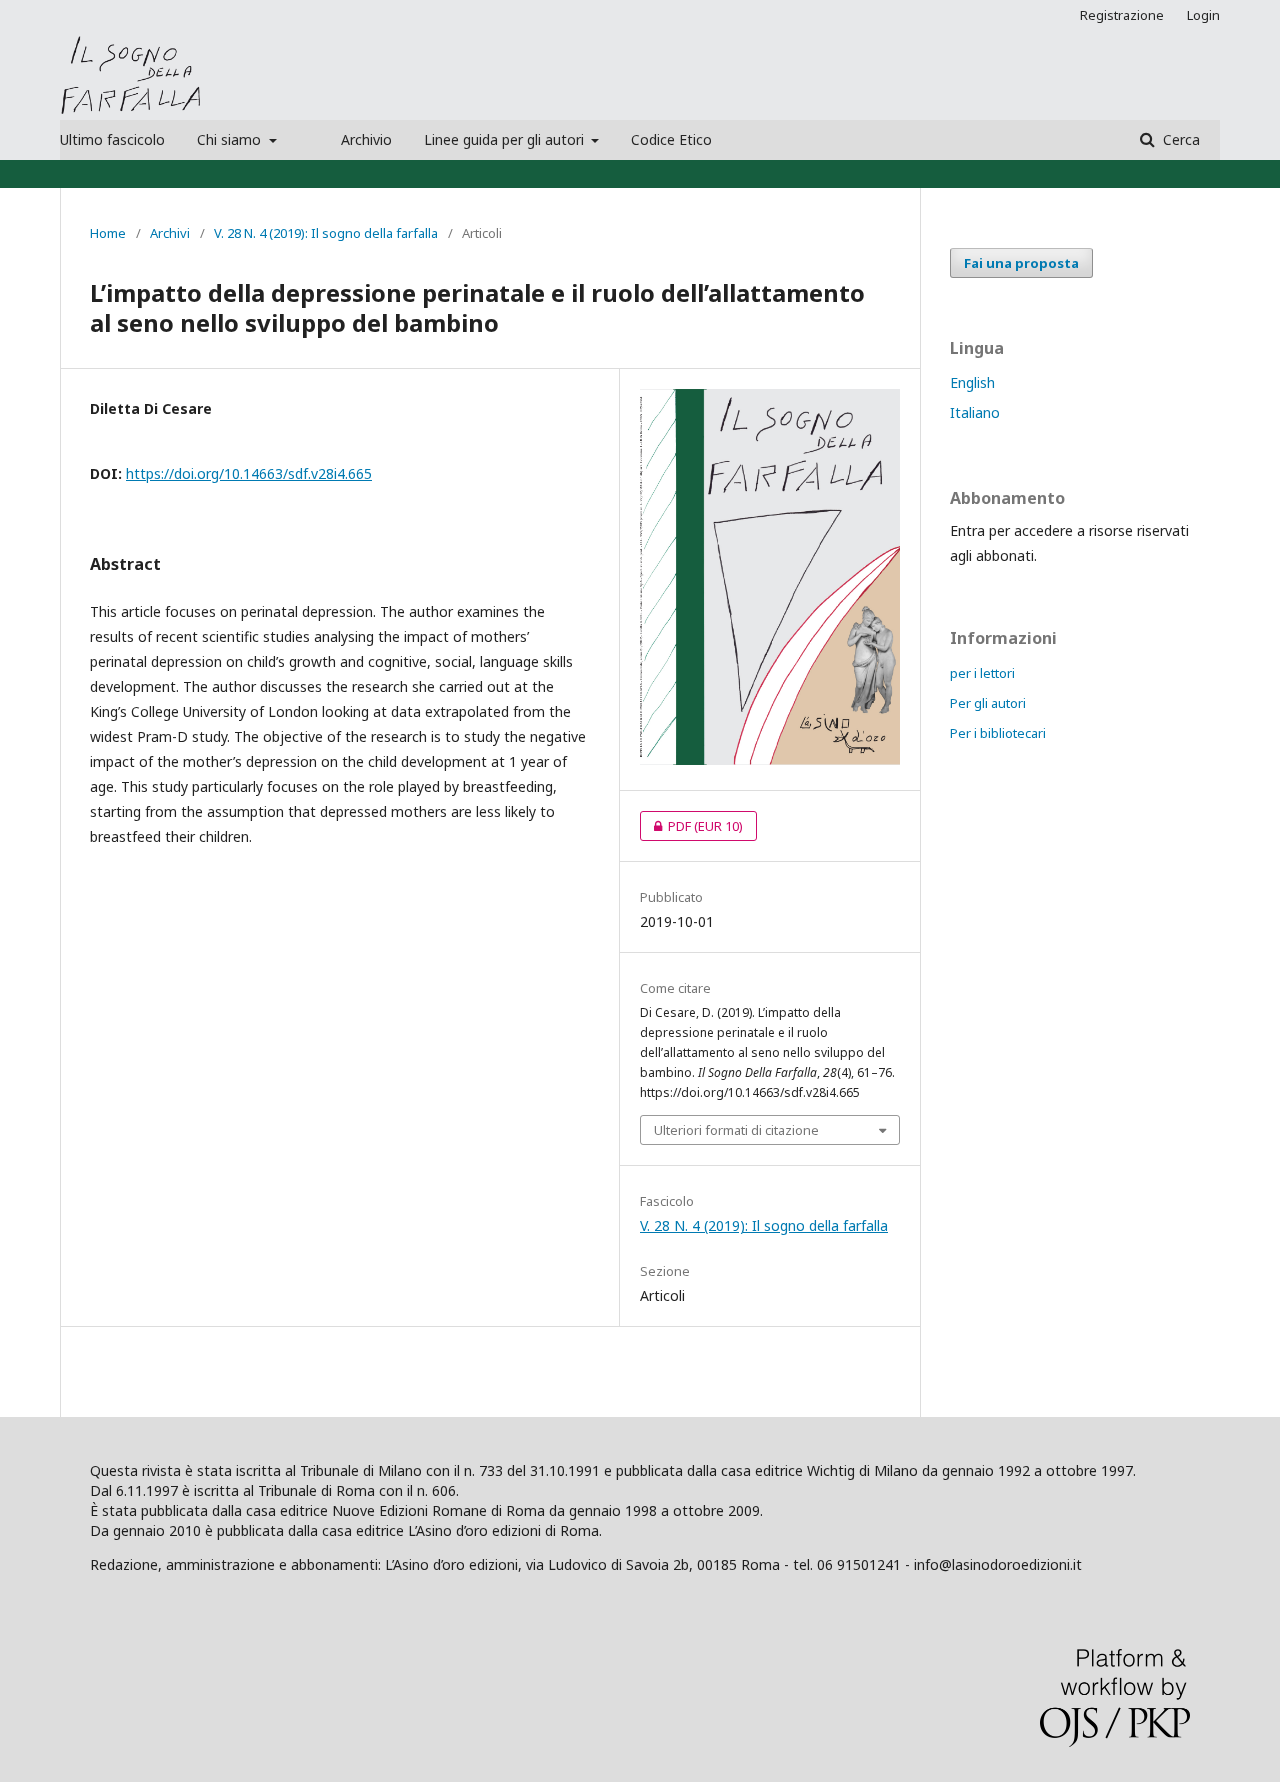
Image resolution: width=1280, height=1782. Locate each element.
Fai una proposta (1021, 263)
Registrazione (1122, 15)
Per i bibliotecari (998, 733)
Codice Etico (671, 139)
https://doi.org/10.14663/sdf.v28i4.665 (249, 473)
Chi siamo (231, 139)
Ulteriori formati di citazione (736, 1130)
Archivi (170, 233)
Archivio (366, 139)
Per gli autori (988, 703)
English (972, 382)
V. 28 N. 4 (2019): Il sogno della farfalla (326, 233)
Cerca (1179, 139)
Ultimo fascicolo (112, 139)
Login (1203, 15)
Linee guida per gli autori (506, 139)
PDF (691, 826)
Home (108, 233)
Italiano (975, 412)
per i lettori (982, 673)
